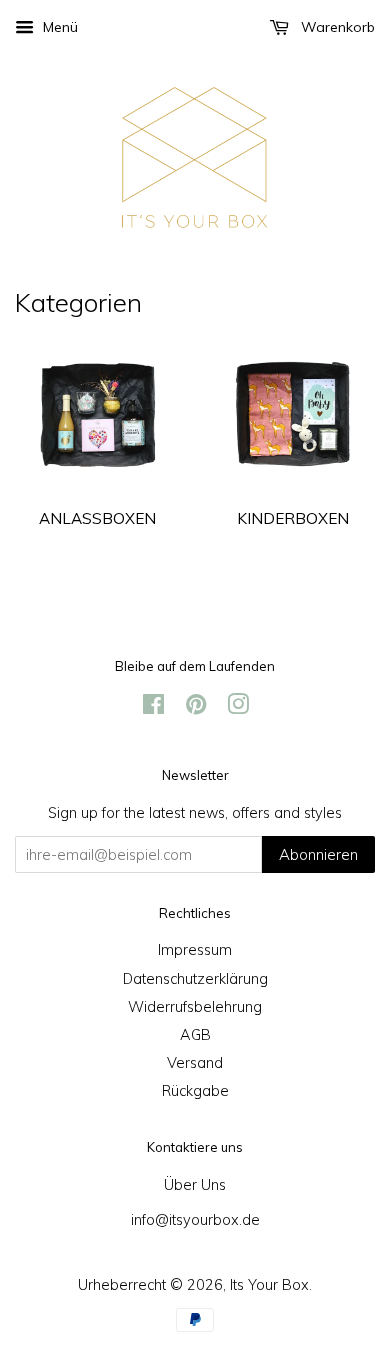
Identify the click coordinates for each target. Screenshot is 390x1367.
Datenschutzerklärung (195, 978)
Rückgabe (195, 1090)
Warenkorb (336, 27)
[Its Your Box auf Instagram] (238, 707)
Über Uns (195, 1184)
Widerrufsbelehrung (195, 1006)
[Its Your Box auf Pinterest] (196, 707)
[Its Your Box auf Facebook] (153, 707)
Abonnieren (318, 854)
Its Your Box (269, 1284)
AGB (195, 1034)
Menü (58, 27)
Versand (195, 1062)
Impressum (195, 949)
